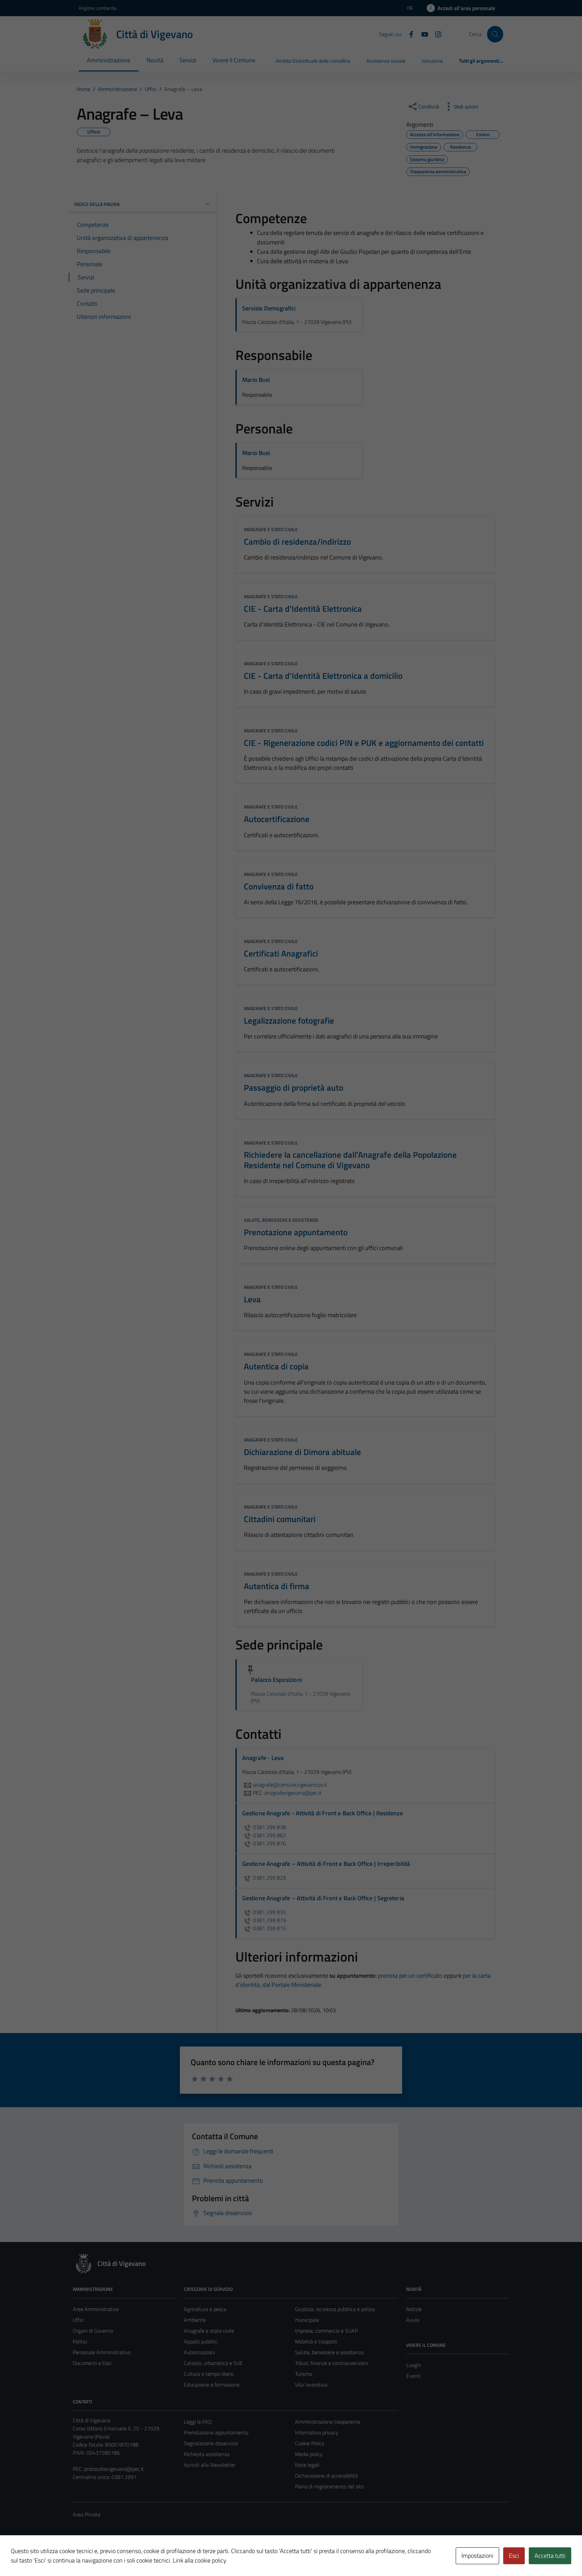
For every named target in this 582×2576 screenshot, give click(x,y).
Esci (514, 2556)
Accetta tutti (550, 2556)
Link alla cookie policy (200, 2560)
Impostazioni (477, 2556)
